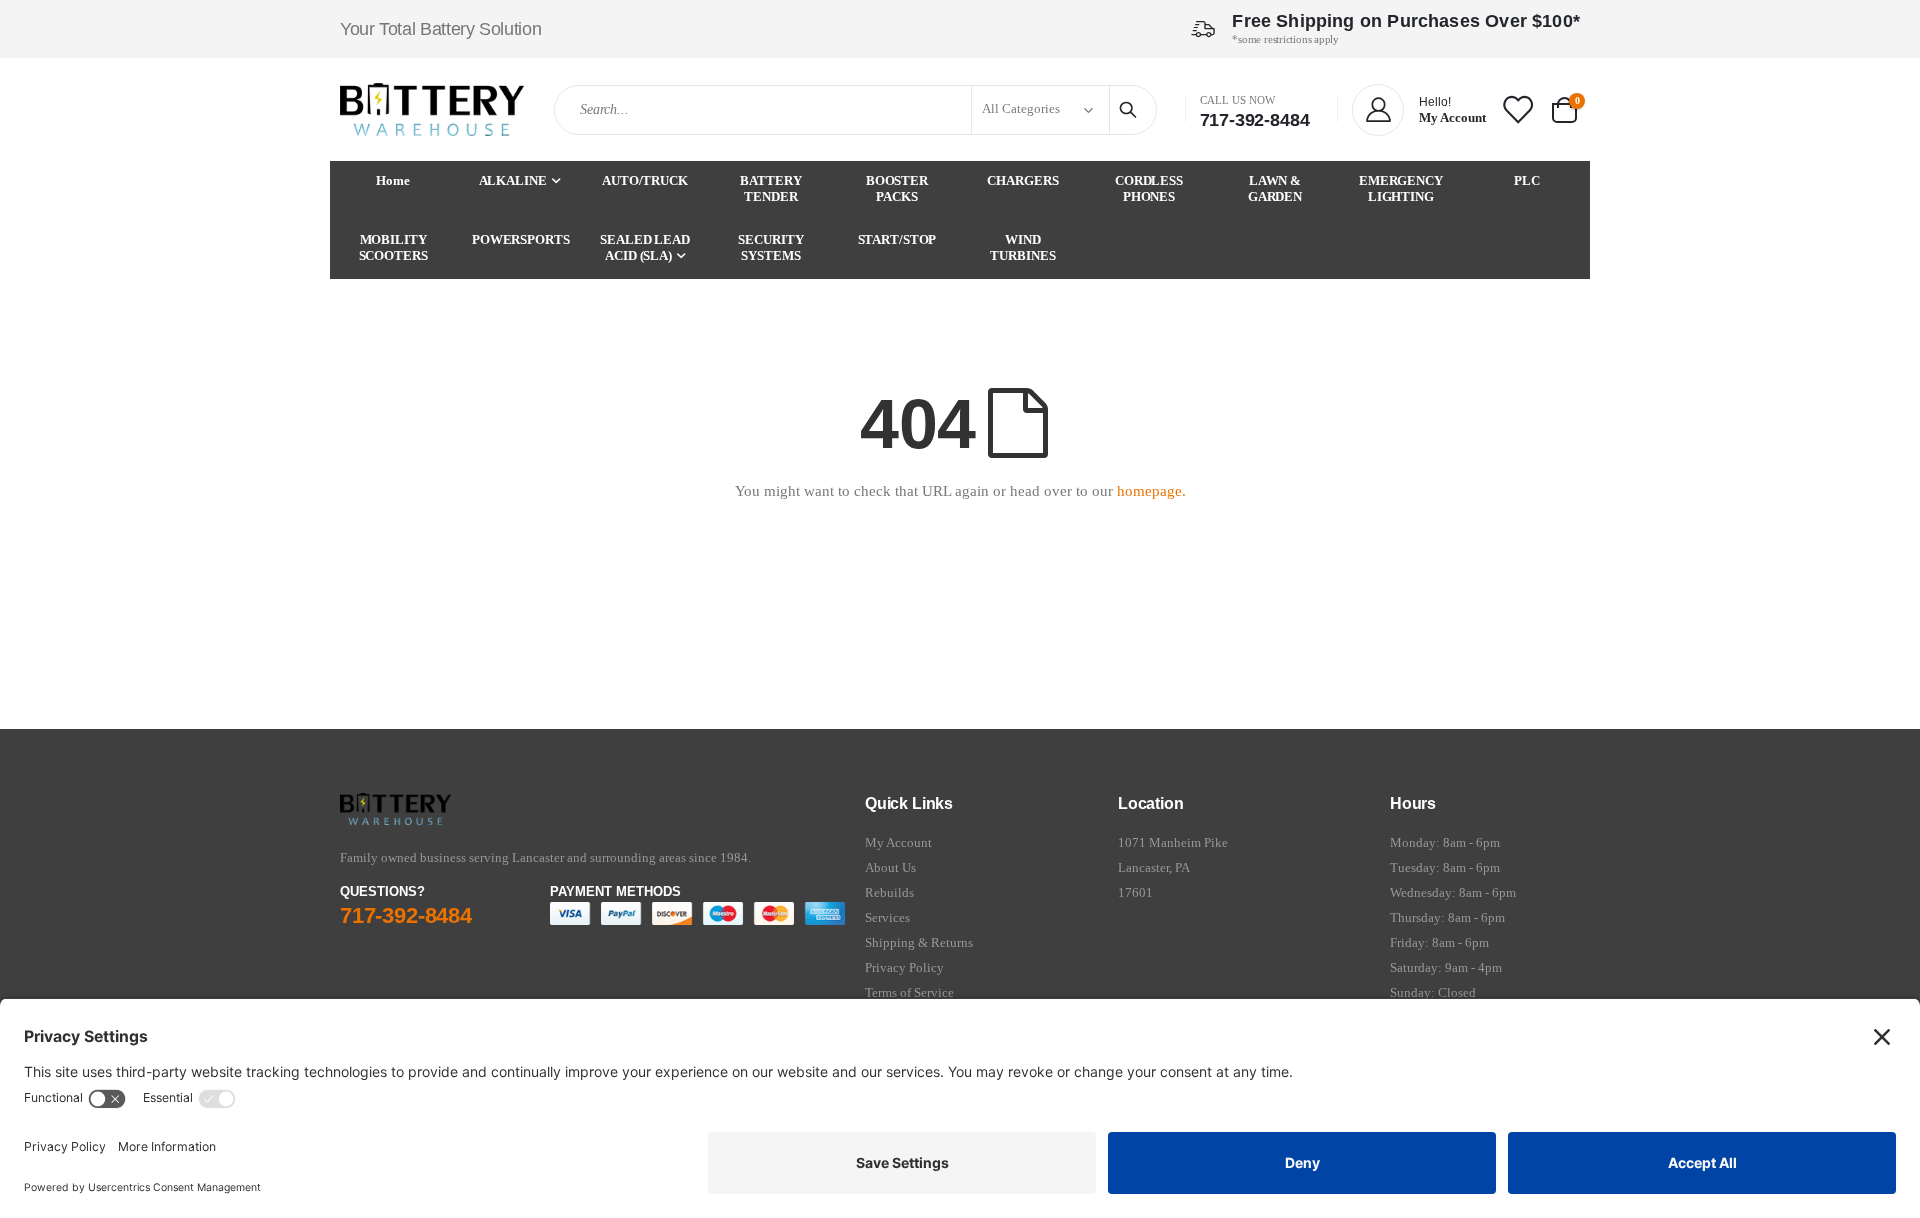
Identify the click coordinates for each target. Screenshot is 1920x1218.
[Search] (1131, 110)
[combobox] (855, 110)
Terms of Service (909, 992)
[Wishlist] (1517, 109)
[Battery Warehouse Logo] (432, 109)
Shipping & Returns (919, 942)
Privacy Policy (904, 967)
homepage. (1151, 491)
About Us (890, 867)
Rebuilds (889, 892)
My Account (898, 842)
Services (887, 917)
